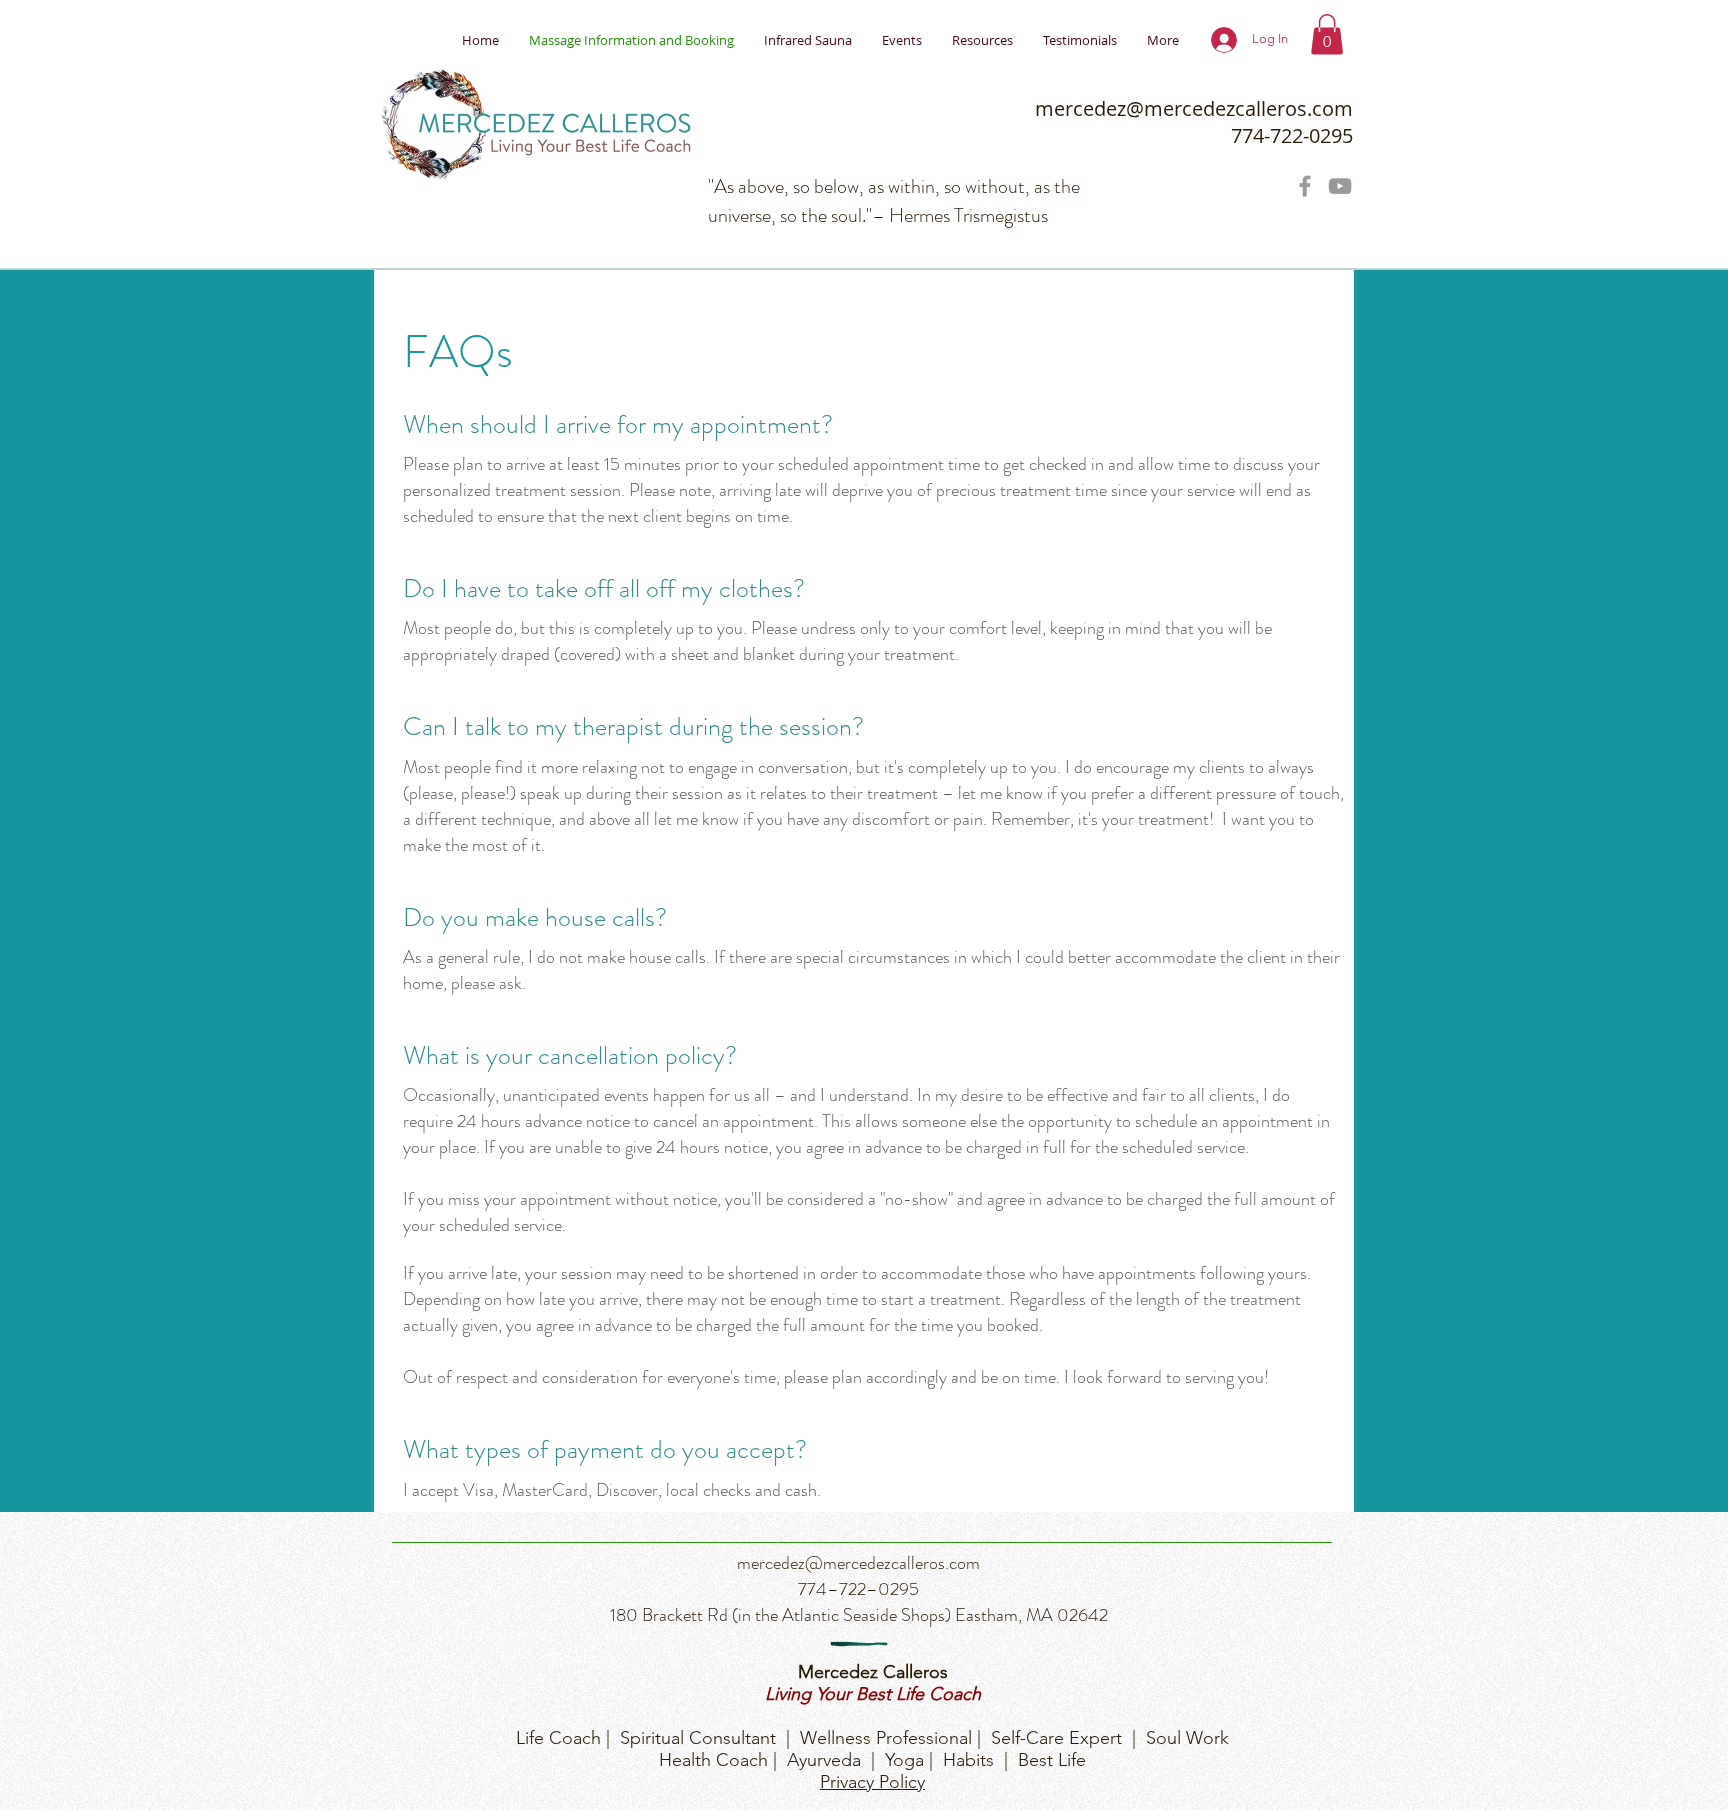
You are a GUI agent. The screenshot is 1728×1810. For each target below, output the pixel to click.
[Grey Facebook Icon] (1305, 186)
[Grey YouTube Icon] (1340, 186)
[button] (1327, 34)
